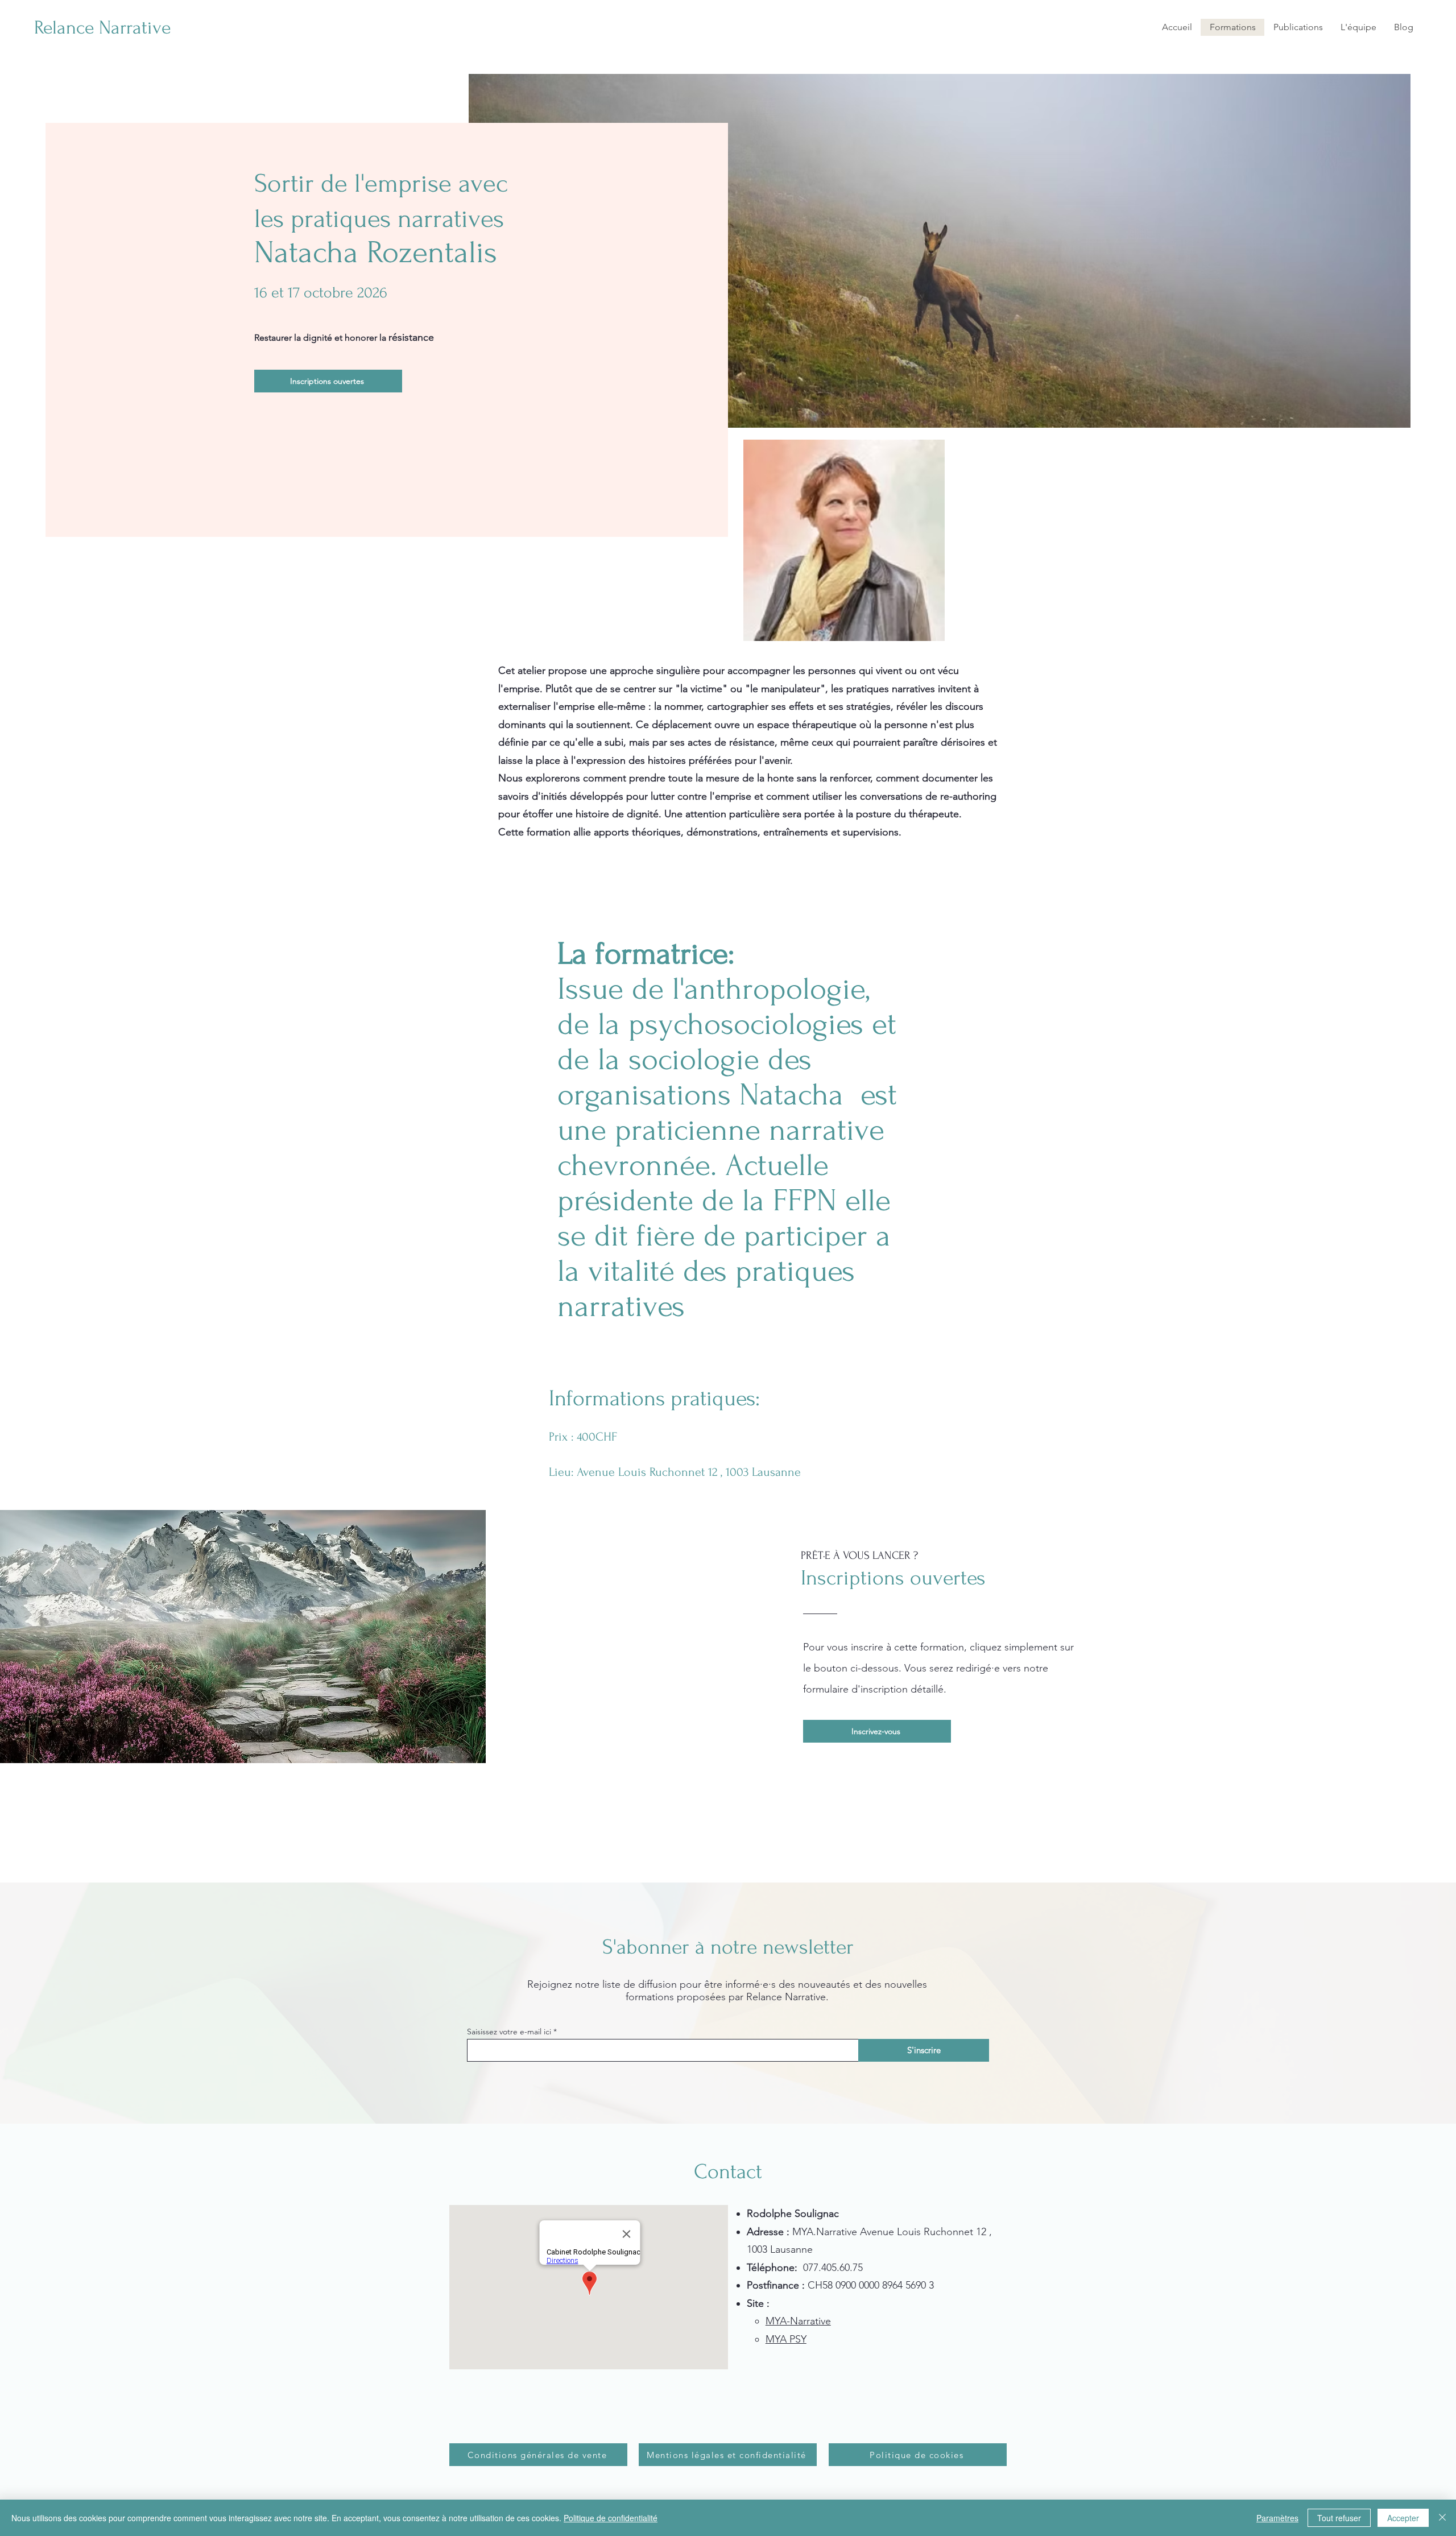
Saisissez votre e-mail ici (509, 2032)
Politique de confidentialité (611, 2518)
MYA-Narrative (798, 2321)
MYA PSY (786, 2339)
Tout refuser (1339, 2518)
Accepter (1403, 2518)
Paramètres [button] (1277, 2518)
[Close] (1442, 2518)
